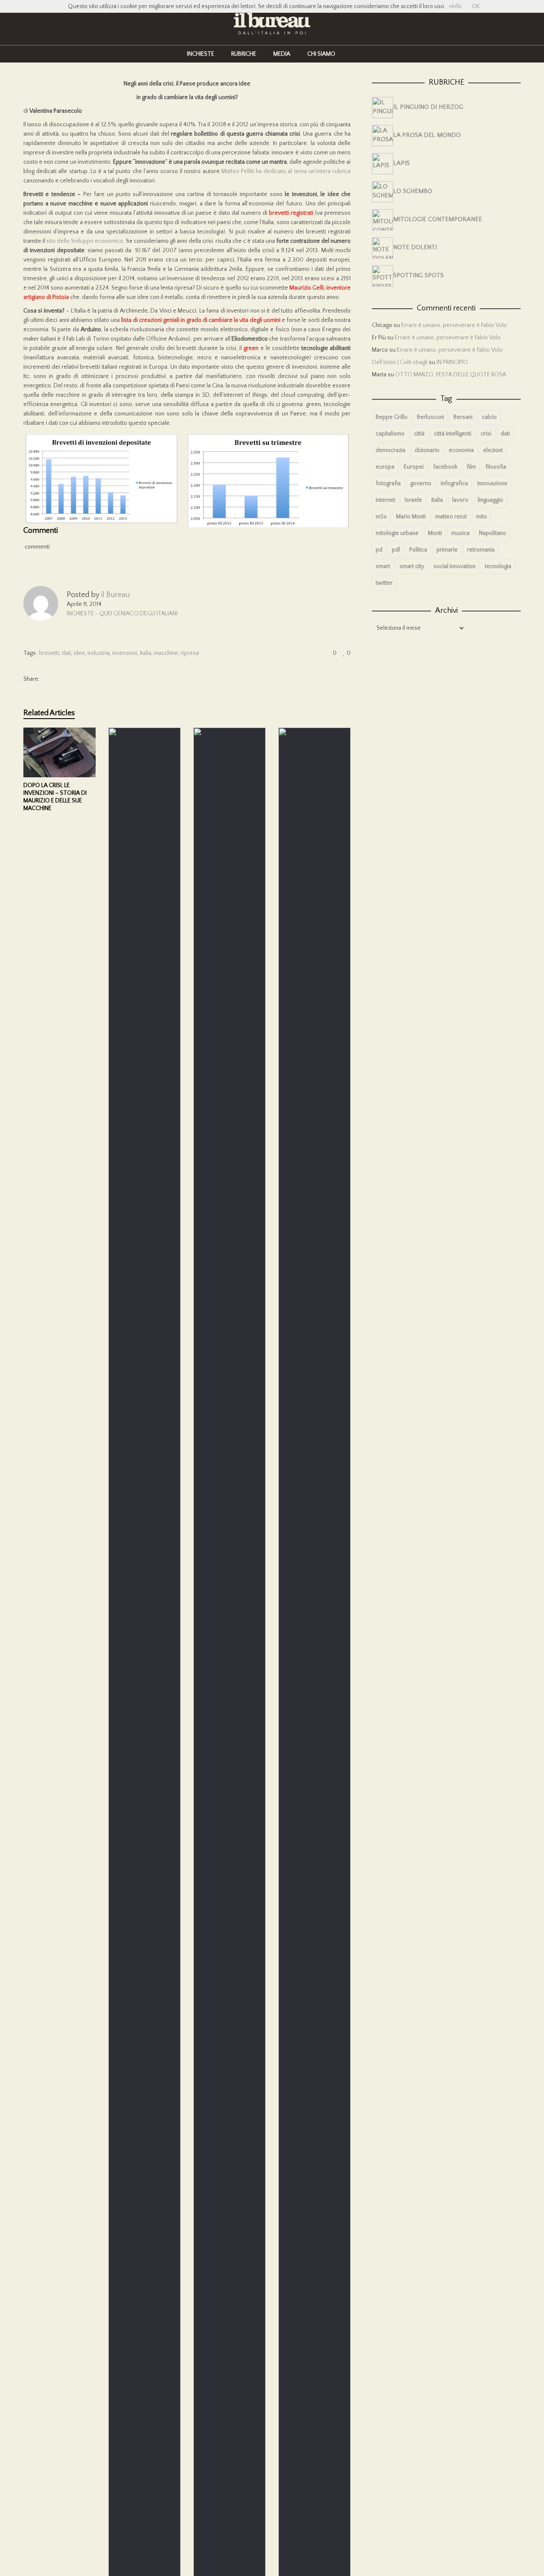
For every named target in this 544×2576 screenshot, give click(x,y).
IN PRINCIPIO (452, 362)
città (419, 434)
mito (482, 517)
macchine (166, 653)
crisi (486, 434)
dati (66, 653)
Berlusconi (431, 417)
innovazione (492, 483)
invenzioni (125, 653)
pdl (396, 550)
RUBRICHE (244, 54)
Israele (413, 500)
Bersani (463, 417)
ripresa (190, 653)
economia (461, 450)
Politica (418, 550)
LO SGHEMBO (413, 191)
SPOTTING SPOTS (418, 275)
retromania (481, 550)
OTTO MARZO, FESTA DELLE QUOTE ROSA (451, 375)
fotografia (388, 483)
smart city (412, 566)
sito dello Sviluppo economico (85, 241)
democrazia (391, 450)
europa (385, 467)
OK (476, 6)
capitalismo (390, 434)
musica (460, 533)
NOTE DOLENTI (415, 247)
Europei (414, 467)
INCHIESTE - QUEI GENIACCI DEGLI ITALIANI (122, 614)
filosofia (496, 467)
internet (385, 500)
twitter (384, 583)
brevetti (49, 653)
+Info (455, 6)
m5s (381, 517)
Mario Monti (411, 517)
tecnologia (498, 566)
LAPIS (401, 163)
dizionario (427, 450)
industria (99, 653)
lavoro (460, 500)
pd (379, 550)
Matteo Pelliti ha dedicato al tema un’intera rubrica (286, 171)
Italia (146, 653)
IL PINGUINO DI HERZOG (428, 107)
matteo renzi (451, 517)
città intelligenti (453, 434)
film (471, 467)
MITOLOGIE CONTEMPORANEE (438, 219)
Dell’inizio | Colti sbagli (400, 362)
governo (421, 483)
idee (79, 653)
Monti (435, 533)
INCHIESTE (201, 54)
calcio (489, 417)
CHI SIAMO (321, 54)
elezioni (493, 450)
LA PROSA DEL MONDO (427, 135)
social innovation (455, 566)
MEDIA (282, 54)
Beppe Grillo (392, 417)
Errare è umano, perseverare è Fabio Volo (454, 325)
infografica (454, 483)
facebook (445, 467)
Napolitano (493, 533)
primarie (447, 550)
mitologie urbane (397, 533)
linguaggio (490, 500)
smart (383, 566)
